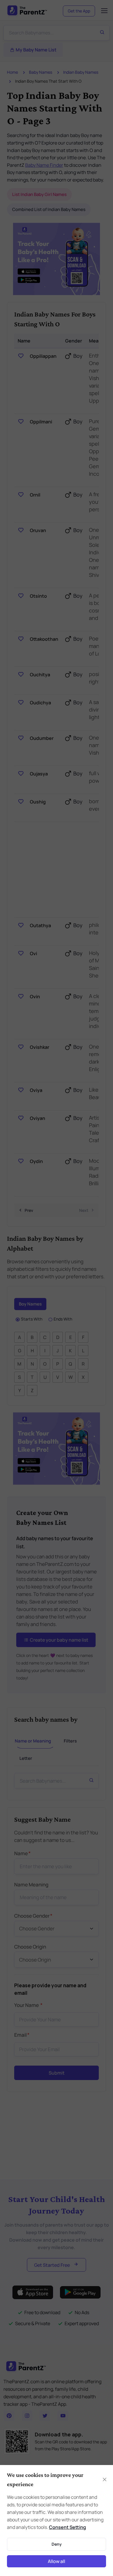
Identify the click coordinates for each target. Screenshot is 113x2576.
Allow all (57, 2561)
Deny (57, 2544)
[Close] (104, 2479)
